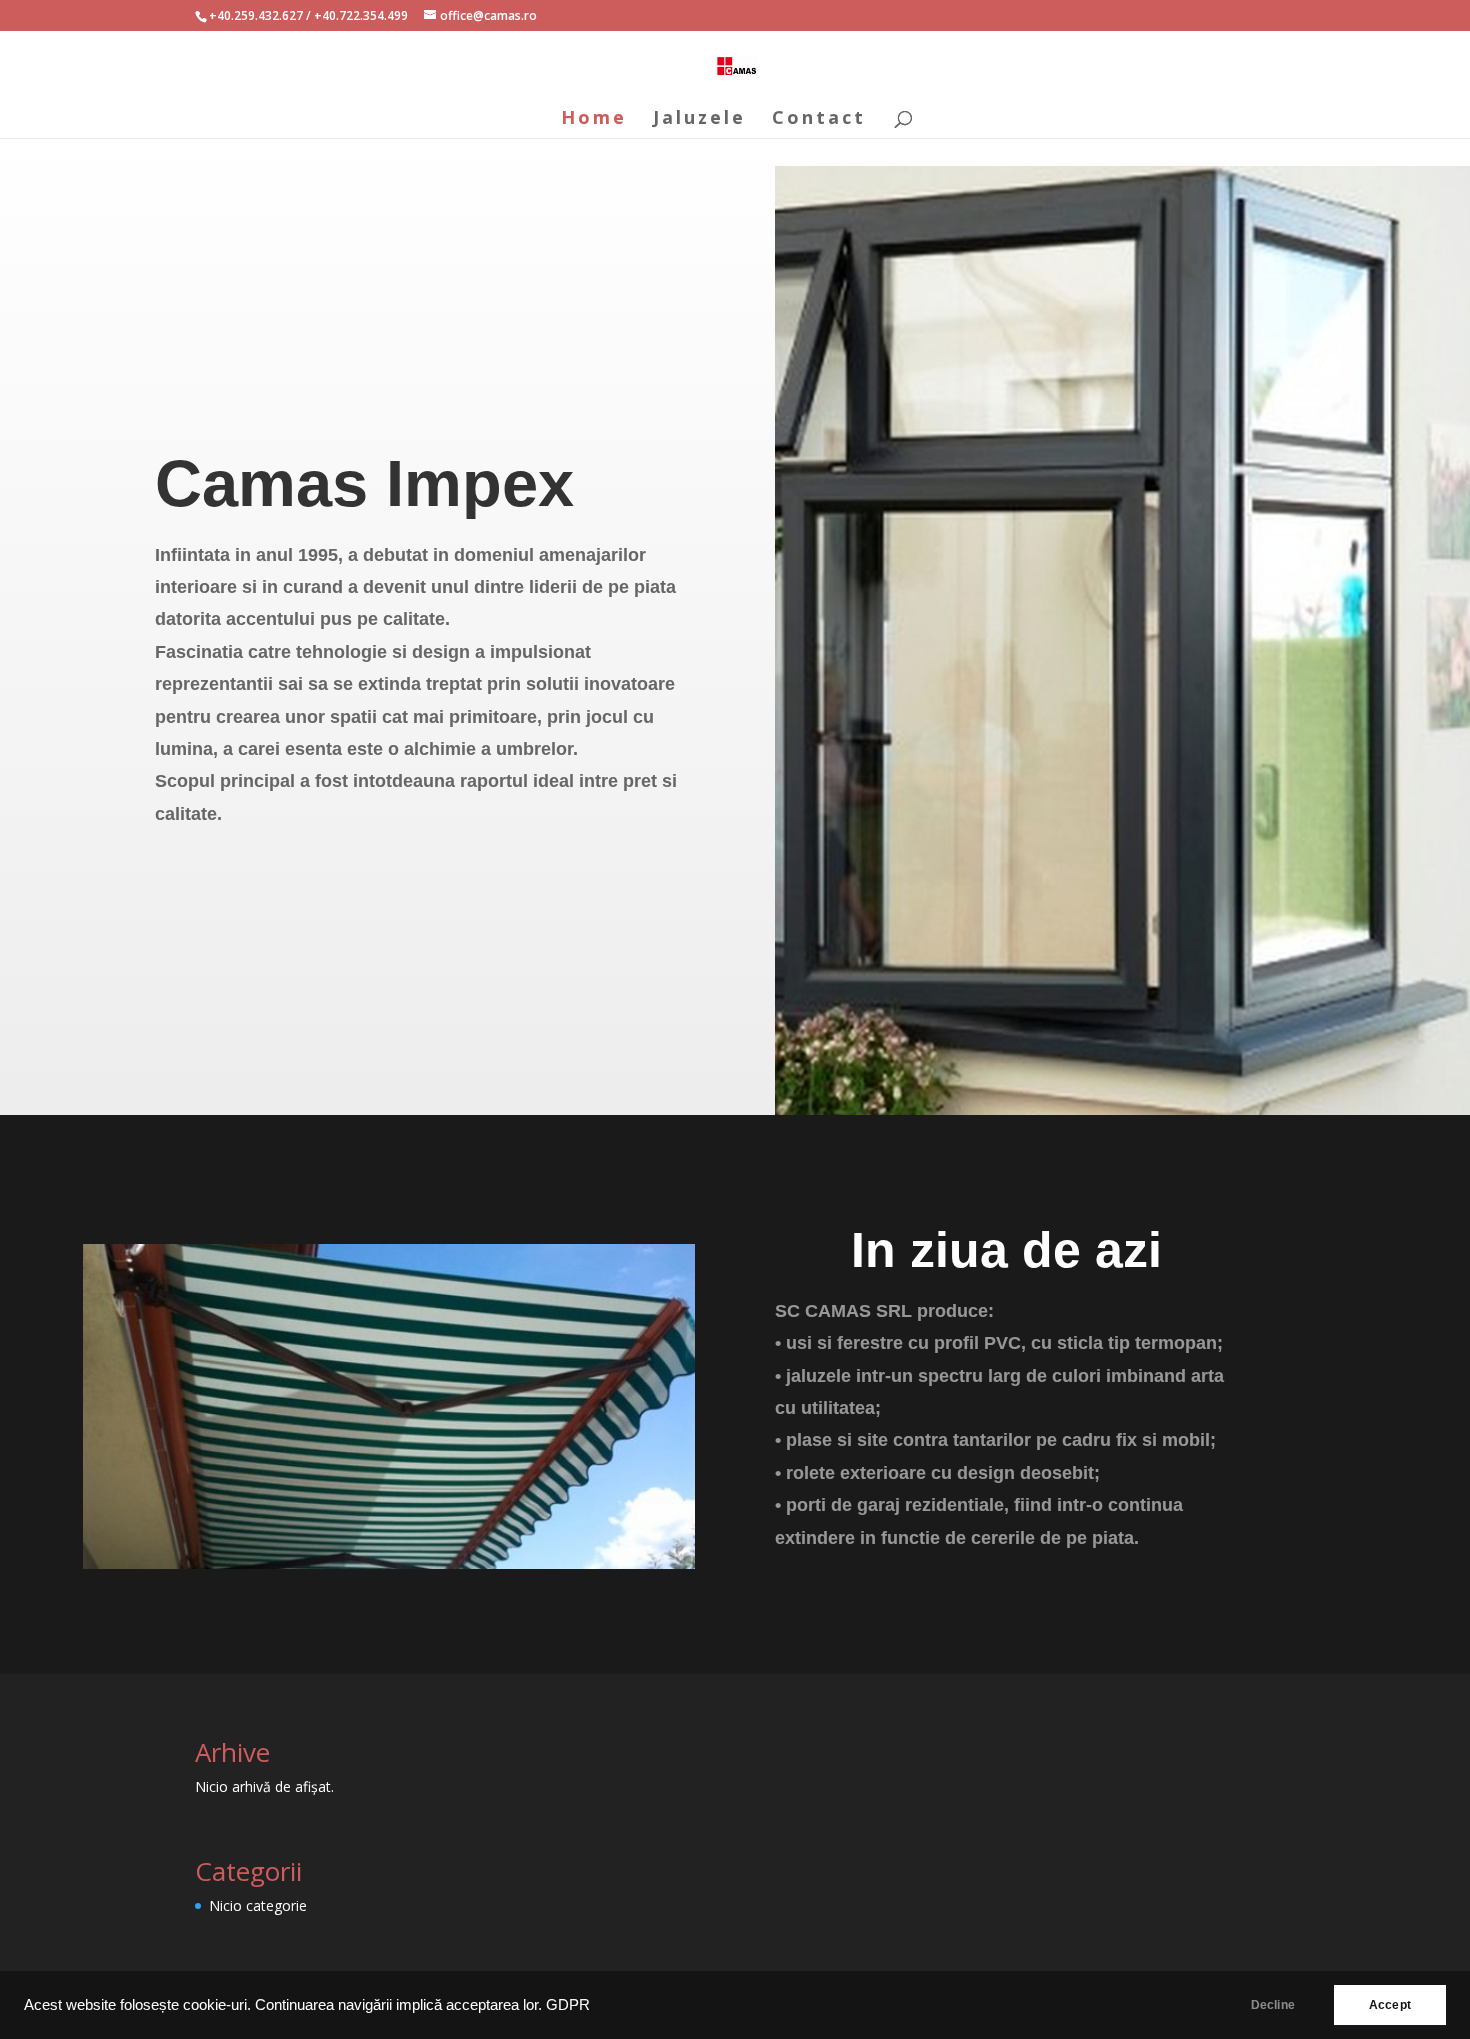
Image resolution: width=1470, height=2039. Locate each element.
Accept (1390, 2005)
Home (594, 119)
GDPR (568, 2005)
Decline (1273, 2005)
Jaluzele (699, 119)
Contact (819, 119)
